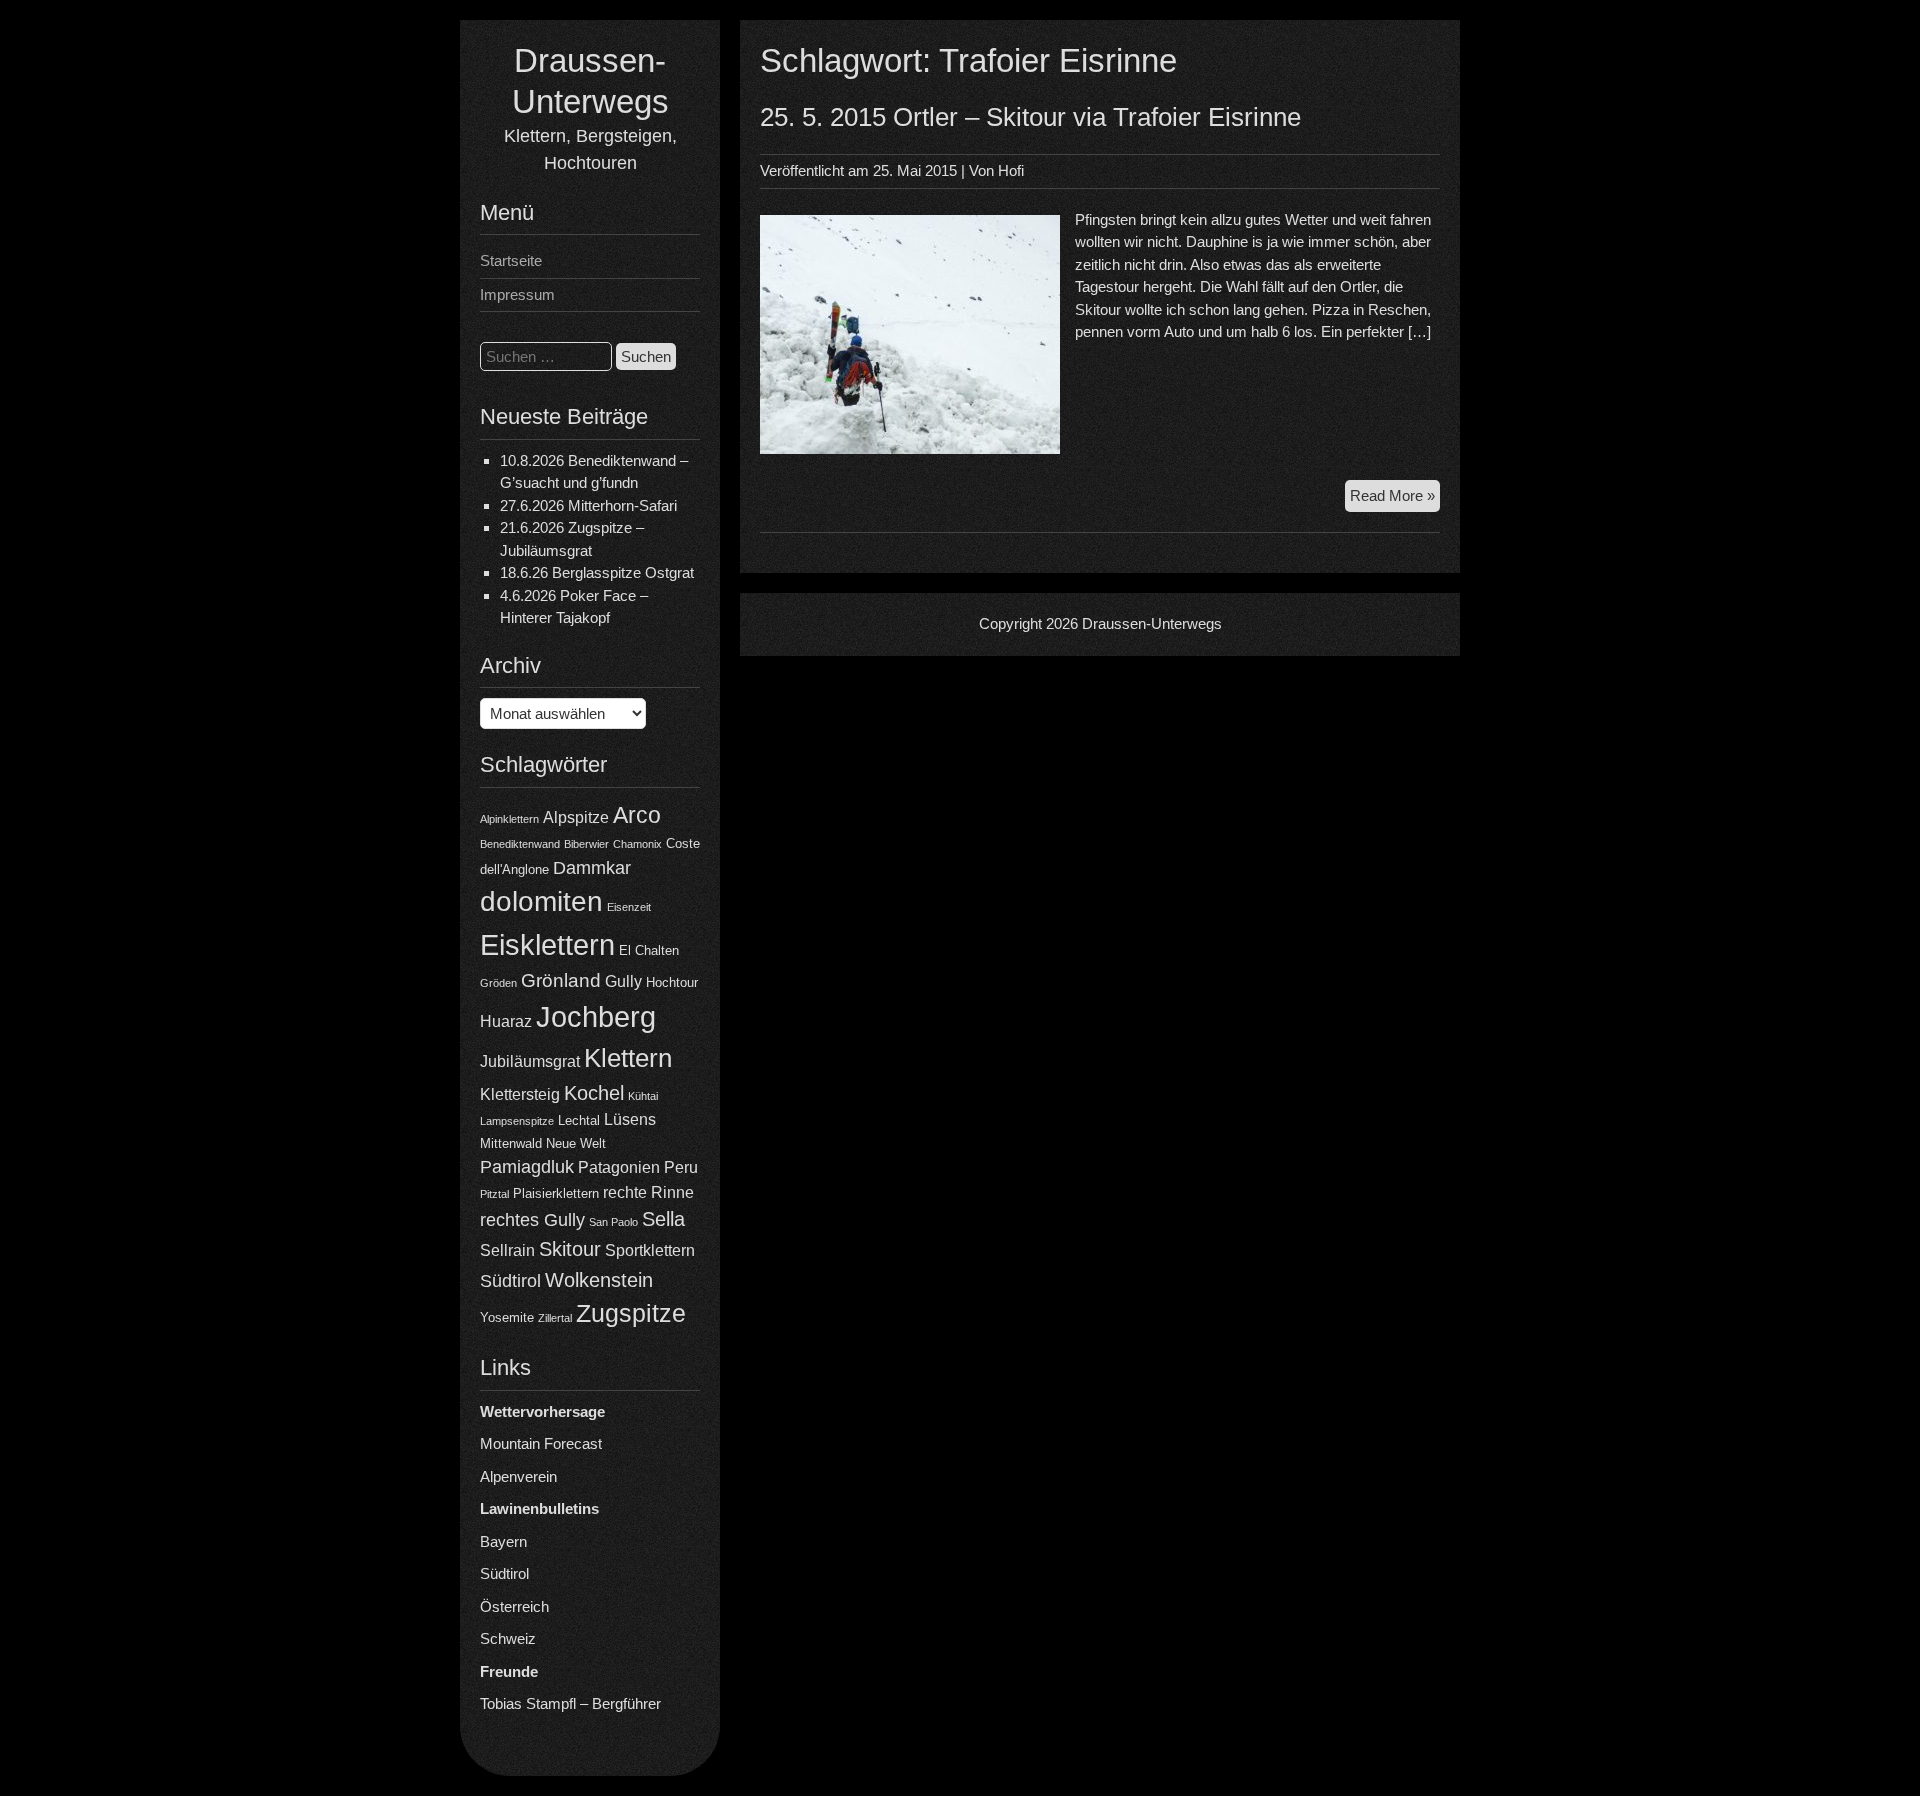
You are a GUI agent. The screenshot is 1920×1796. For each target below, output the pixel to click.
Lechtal (579, 1120)
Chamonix (637, 844)
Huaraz (506, 1021)
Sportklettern (650, 1250)
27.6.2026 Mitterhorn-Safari (588, 505)
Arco (637, 815)
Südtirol (510, 1281)
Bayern (503, 1541)
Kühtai (643, 1096)
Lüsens (630, 1119)
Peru (681, 1167)
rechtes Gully (532, 1220)
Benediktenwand (520, 844)
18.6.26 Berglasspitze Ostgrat (597, 572)
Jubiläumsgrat (530, 1061)
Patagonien (619, 1167)
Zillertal (555, 1318)
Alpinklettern (509, 819)
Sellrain (507, 1250)
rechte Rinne (648, 1192)
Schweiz (508, 1638)
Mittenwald (511, 1143)
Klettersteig (520, 1094)
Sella (663, 1219)
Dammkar (592, 868)
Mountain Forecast (541, 1443)
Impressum (517, 294)
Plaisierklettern (556, 1193)
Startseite (511, 260)
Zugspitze (631, 1313)
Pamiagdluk (527, 1167)
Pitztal (494, 1194)
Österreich (514, 1606)
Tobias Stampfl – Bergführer (570, 1703)
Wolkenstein (599, 1280)
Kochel (594, 1093)
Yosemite (507, 1317)
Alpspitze (576, 817)
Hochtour (672, 982)
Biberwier (586, 844)
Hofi (1011, 170)
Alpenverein (518, 1476)
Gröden (498, 983)
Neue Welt (576, 1143)
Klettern (628, 1058)
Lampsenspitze (517, 1121)
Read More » (1395, 499)
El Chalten (649, 950)
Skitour (570, 1249)
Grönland (561, 980)
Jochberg (596, 1016)
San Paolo (613, 1222)
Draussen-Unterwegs (1152, 623)
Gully (623, 981)
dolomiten (541, 901)
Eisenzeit (629, 907)
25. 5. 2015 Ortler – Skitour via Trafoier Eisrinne (1030, 117)
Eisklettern (547, 944)
